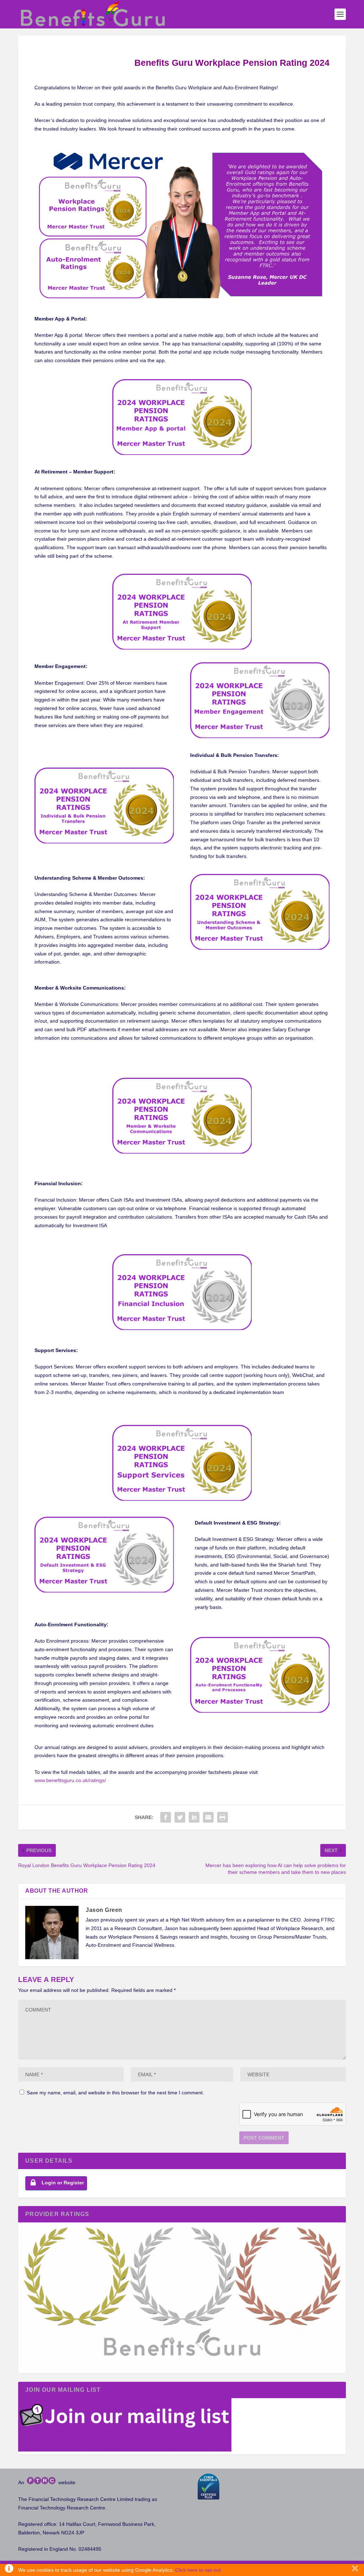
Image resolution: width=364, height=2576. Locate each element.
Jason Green (104, 1910)
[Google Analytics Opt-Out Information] (9, 2570)
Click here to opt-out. (199, 2570)
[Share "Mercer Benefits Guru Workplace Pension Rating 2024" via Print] (223, 1817)
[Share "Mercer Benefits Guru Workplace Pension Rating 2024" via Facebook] (166, 1817)
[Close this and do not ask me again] (355, 2570)
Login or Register (63, 2183)
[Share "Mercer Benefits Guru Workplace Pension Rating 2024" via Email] (208, 1817)
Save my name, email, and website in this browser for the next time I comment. (115, 2093)
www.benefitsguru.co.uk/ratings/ (70, 1780)
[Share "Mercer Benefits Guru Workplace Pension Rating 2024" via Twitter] (180, 1817)
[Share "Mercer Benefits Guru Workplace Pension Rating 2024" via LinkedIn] (194, 1817)
